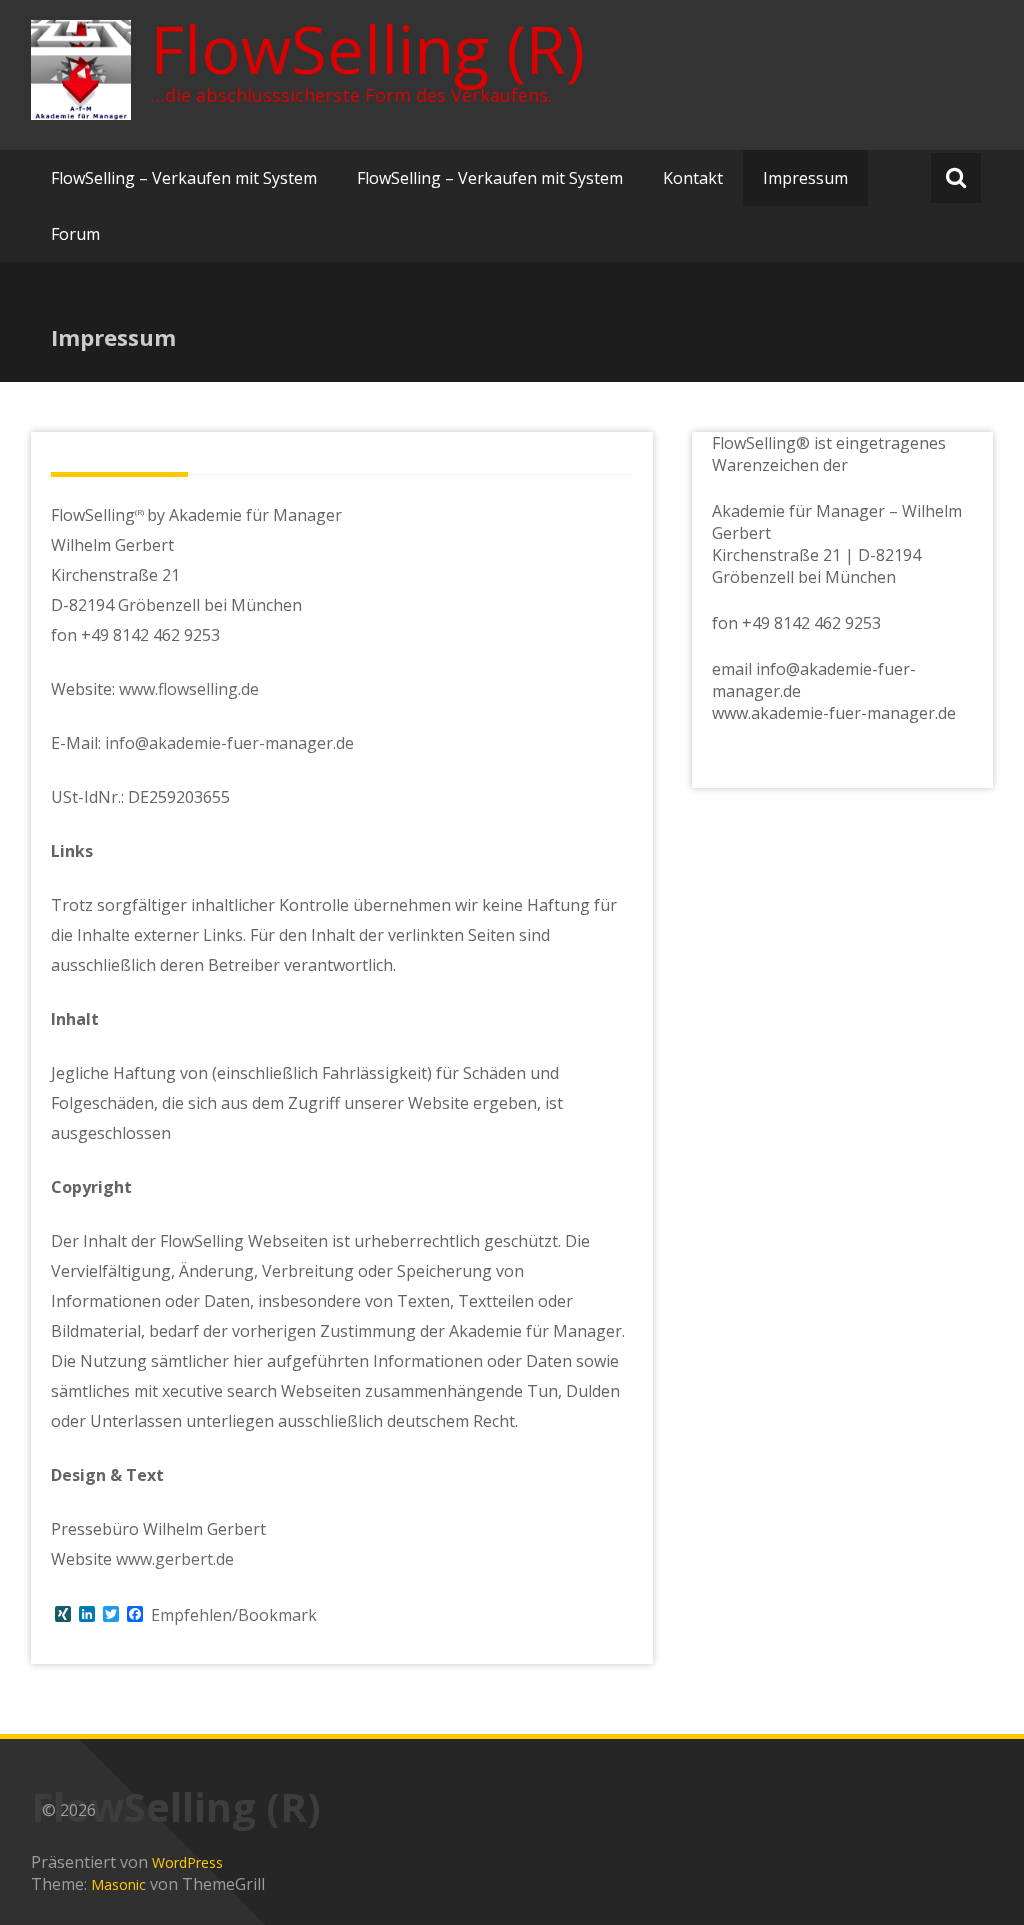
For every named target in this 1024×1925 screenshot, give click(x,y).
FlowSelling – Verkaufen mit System (184, 178)
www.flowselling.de (189, 689)
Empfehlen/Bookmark (234, 1615)
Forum (75, 234)
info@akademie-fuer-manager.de (229, 743)
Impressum (805, 178)
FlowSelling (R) (368, 49)
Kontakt (693, 178)
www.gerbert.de (175, 1559)
